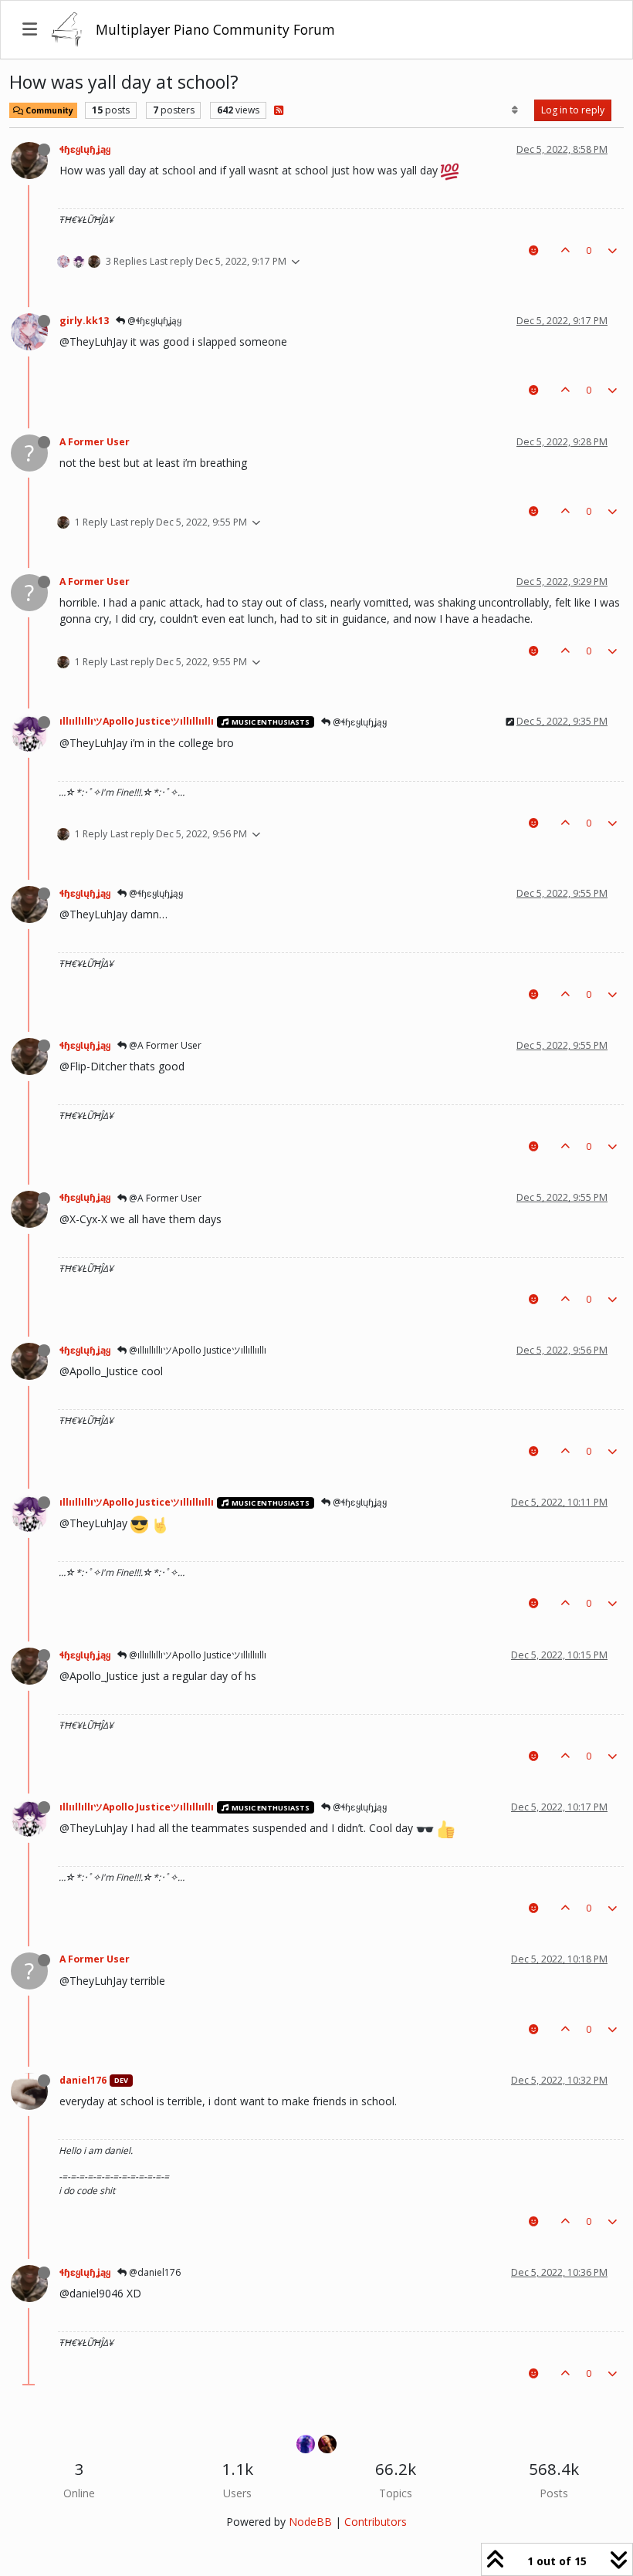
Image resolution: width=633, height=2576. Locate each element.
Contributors (376, 2522)
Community (48, 110)
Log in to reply (573, 110)
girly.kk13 (84, 321)
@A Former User (164, 1045)
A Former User (95, 442)
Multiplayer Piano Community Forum (215, 29)
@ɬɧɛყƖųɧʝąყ (153, 321)
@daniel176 (154, 2272)
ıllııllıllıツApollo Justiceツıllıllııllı (137, 721)
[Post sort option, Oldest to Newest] (515, 110)
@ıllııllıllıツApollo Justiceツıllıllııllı (196, 1350)
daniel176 (83, 2080)
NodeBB (310, 2522)
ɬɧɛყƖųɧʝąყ (85, 149)
